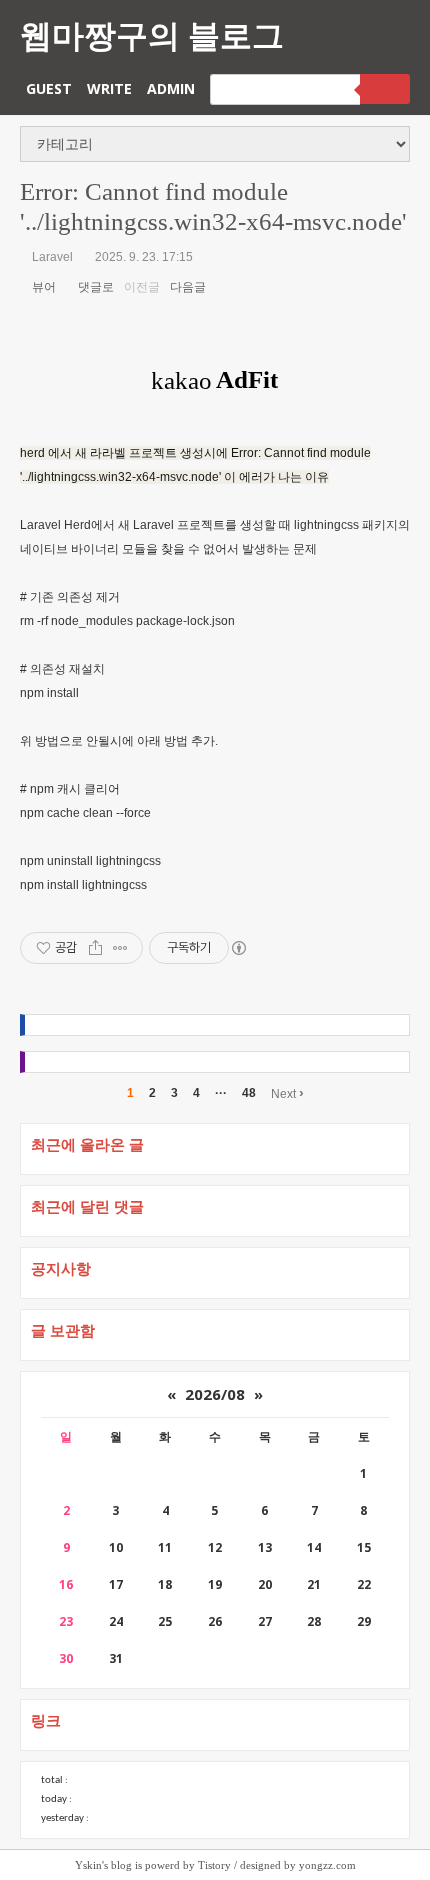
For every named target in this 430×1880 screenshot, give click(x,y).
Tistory (214, 1865)
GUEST (49, 88)
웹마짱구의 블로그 (152, 34)
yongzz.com (327, 1865)
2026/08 (215, 1394)
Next (287, 1093)
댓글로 (94, 287)
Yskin (88, 1865)
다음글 (189, 287)
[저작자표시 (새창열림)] (238, 948)
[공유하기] (95, 948)
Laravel (52, 257)
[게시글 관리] (120, 948)
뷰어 (42, 287)
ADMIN (171, 88)
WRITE (109, 88)
